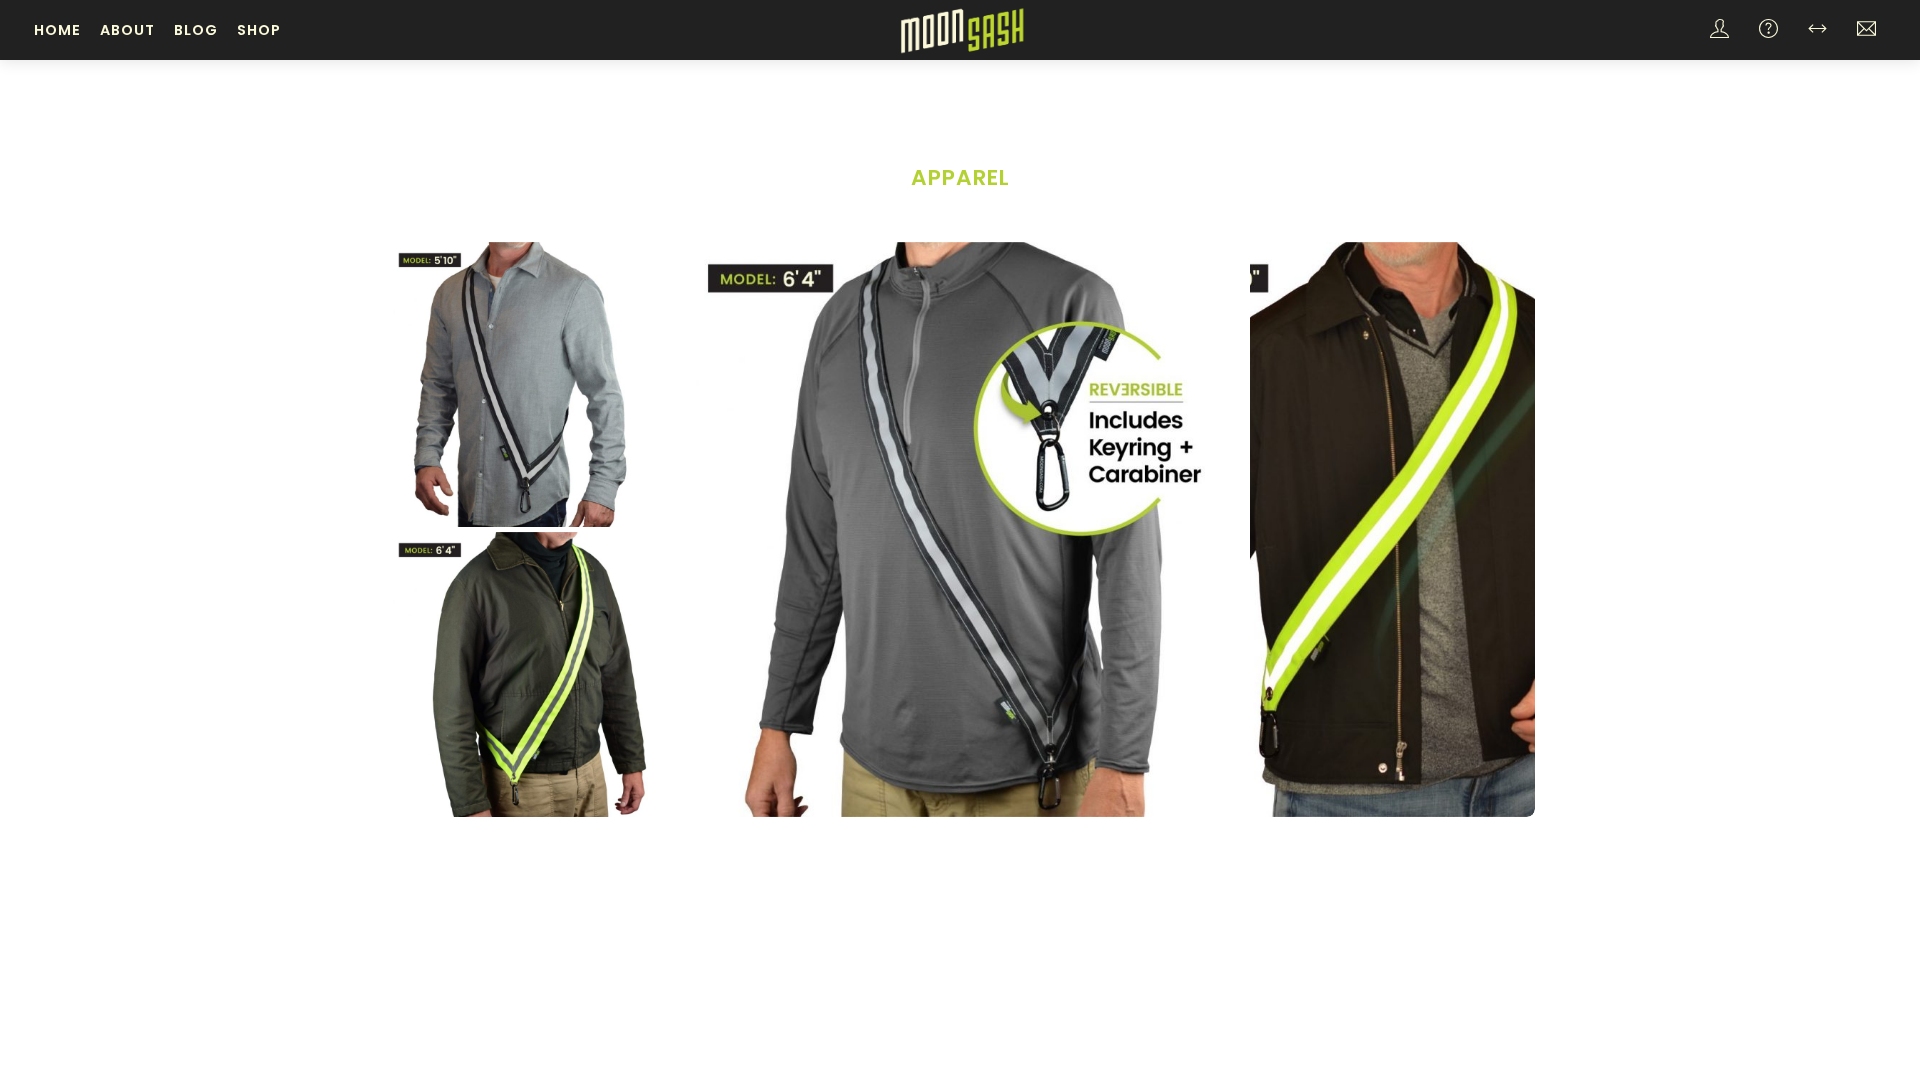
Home (57, 30)
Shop (259, 30)
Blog (196, 30)
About (127, 30)
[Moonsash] (962, 28)
